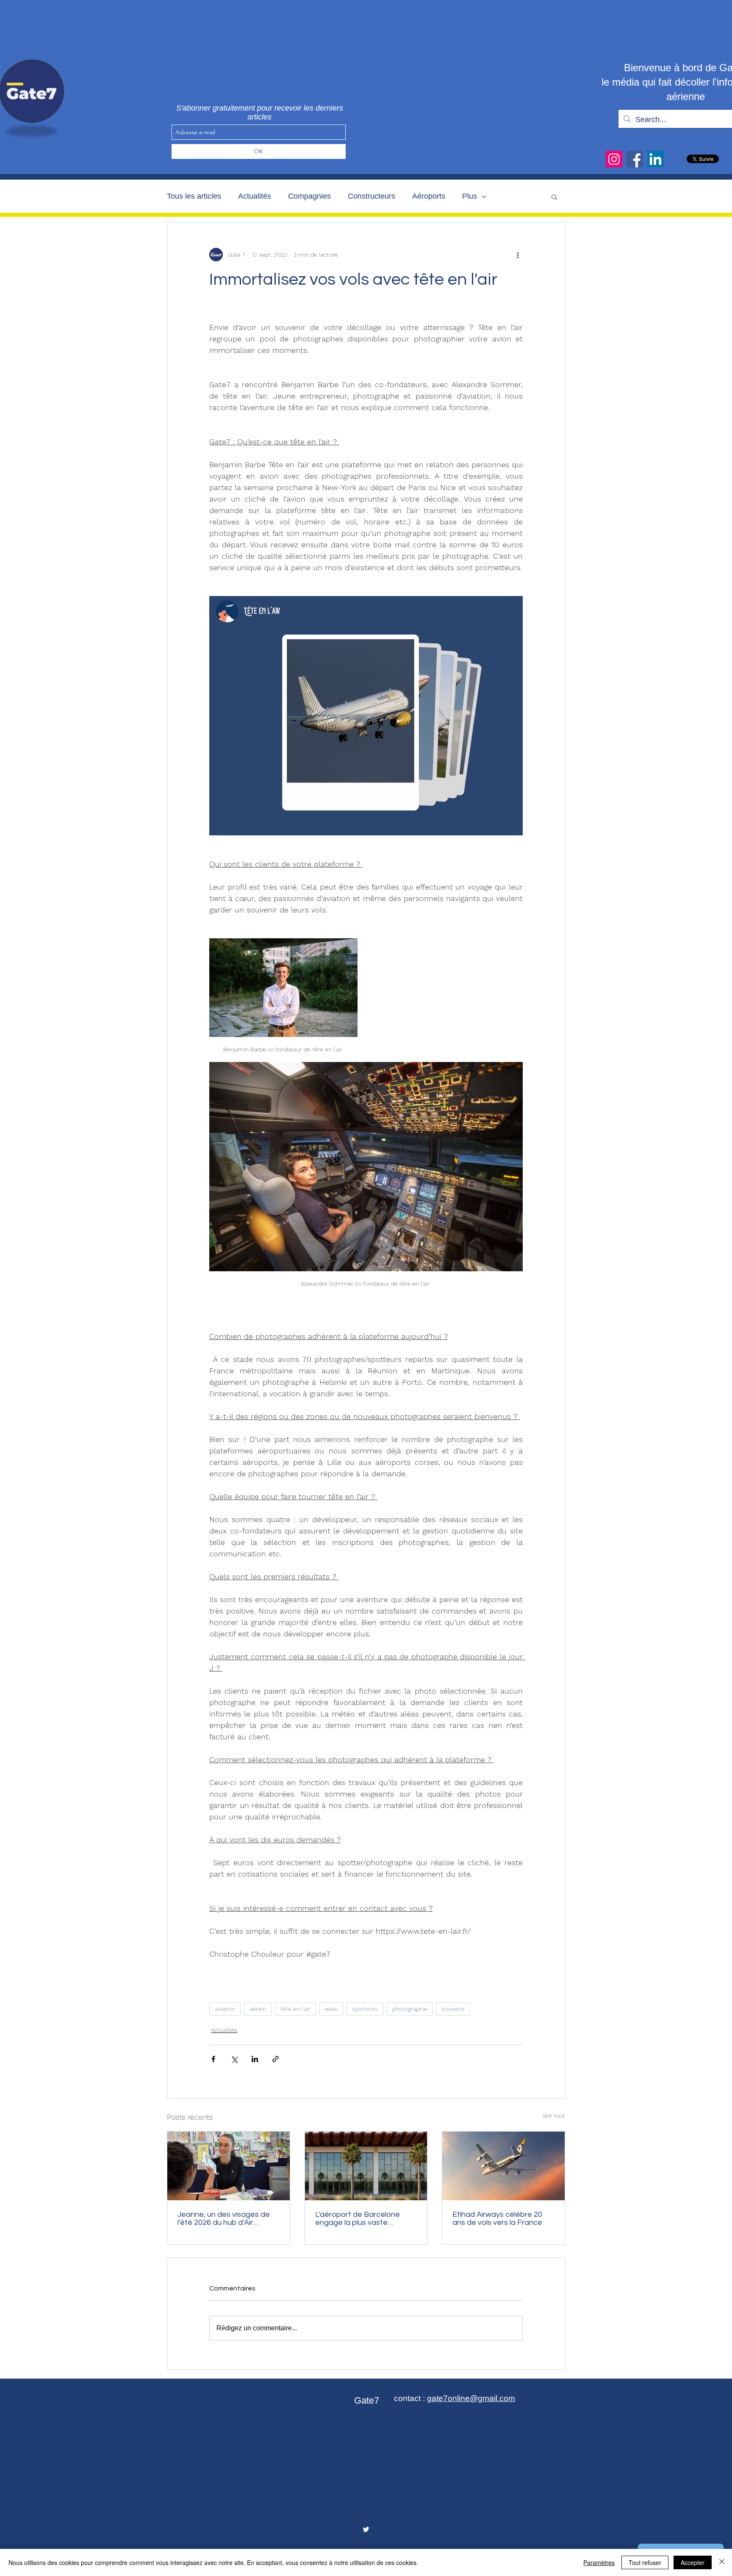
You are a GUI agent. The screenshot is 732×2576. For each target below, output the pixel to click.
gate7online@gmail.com (471, 2398)
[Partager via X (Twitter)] (234, 2059)
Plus (470, 196)
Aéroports (429, 196)
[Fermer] (722, 2562)
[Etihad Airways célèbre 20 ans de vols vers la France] (503, 2166)
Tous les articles (194, 196)
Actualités (255, 196)
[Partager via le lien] (276, 2059)
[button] (554, 197)
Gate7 (367, 2400)
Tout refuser (645, 2562)
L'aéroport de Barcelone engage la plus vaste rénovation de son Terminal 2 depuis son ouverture (365, 2218)
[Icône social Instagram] (614, 159)
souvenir (453, 2009)
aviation (225, 2009)
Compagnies (309, 196)
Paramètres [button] (599, 2562)
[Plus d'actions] (518, 255)
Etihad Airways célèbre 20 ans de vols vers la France (497, 2218)
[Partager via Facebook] (213, 2059)
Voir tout (554, 2116)
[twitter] (366, 2529)
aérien (258, 2009)
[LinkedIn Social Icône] (656, 159)
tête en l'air (295, 2009)
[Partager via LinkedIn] (255, 2059)
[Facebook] (635, 159)
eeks (331, 2009)
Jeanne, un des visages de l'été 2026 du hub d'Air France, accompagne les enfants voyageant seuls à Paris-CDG (224, 2218)
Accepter (693, 2562)
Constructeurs (372, 196)
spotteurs (365, 2009)
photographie (410, 2009)
